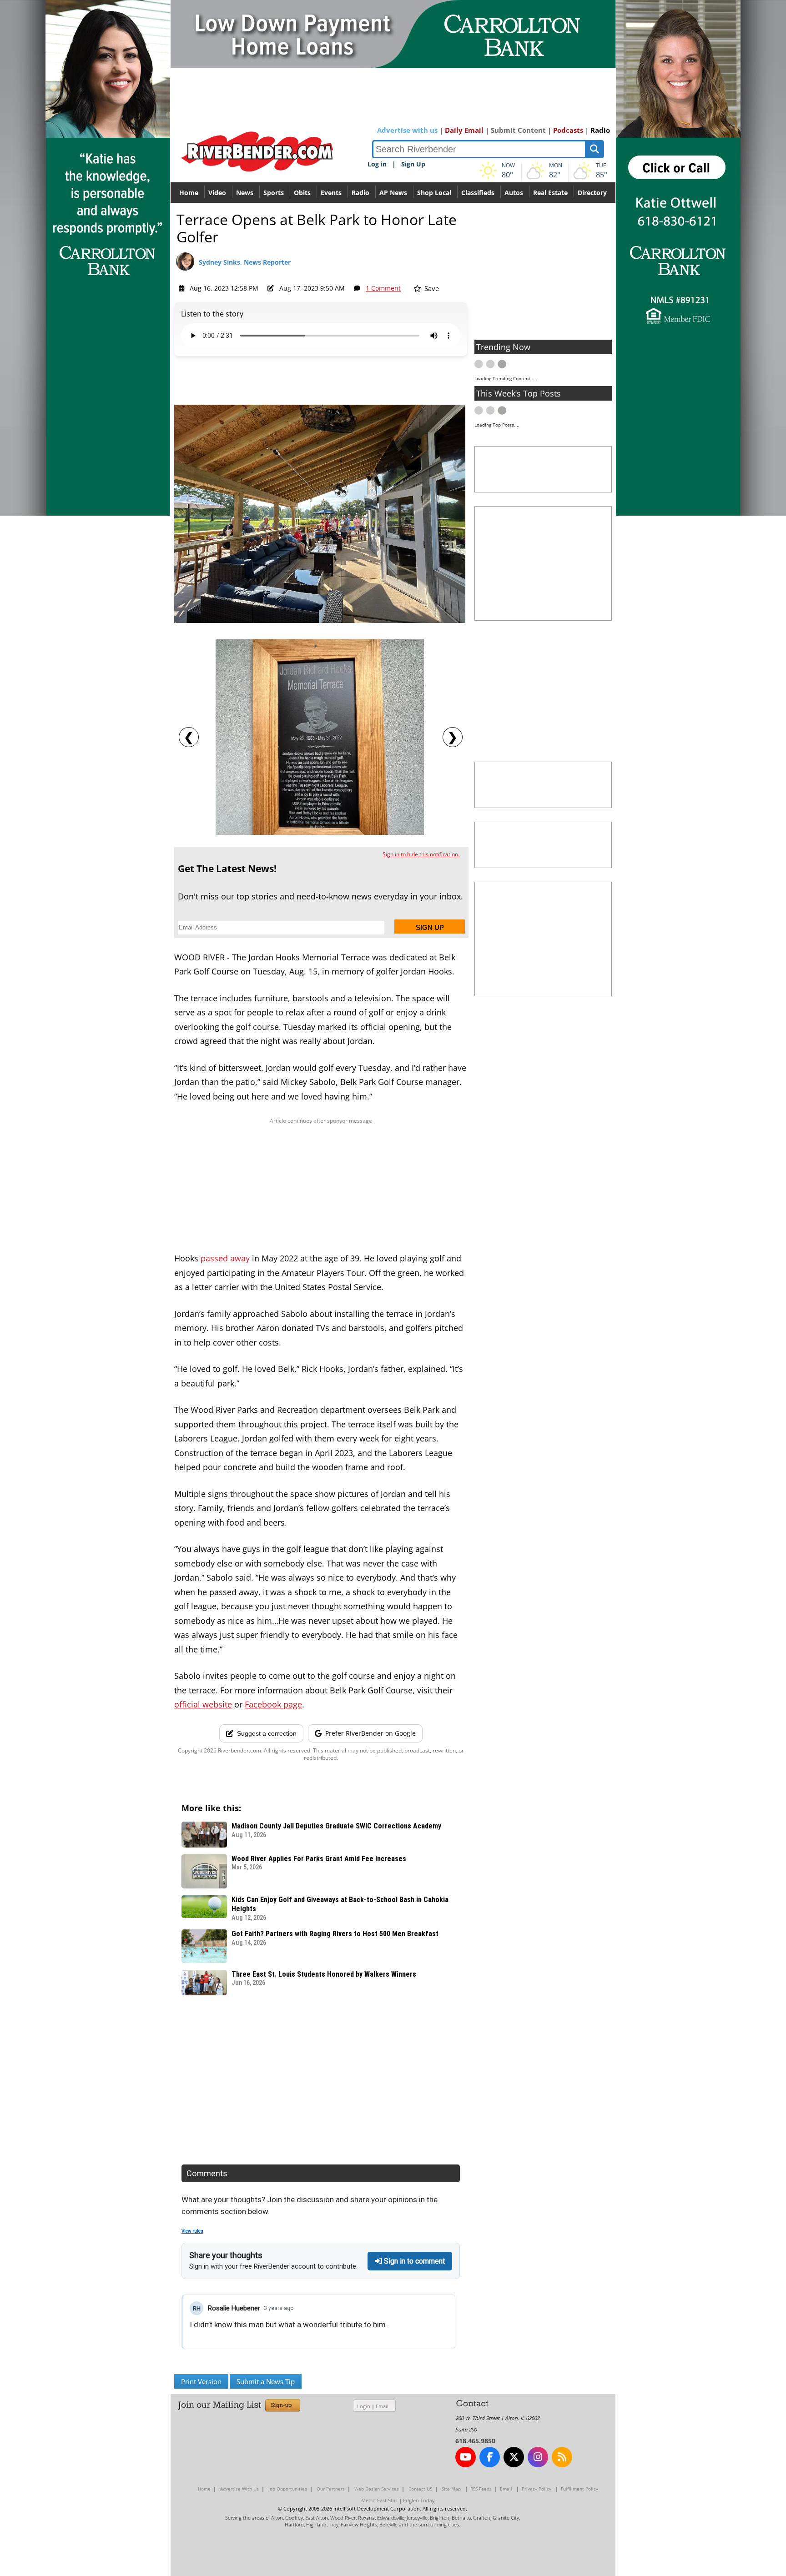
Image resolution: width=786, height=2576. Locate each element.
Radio (600, 130)
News (245, 193)
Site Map (451, 2489)
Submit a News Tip (266, 2381)
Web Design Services (377, 2489)
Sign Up (413, 164)
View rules (192, 2231)
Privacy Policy (537, 2489)
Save (431, 288)
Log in (377, 164)
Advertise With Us (239, 2489)
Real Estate (550, 193)
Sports (274, 193)
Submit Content (518, 130)
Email (382, 2406)
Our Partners (331, 2489)
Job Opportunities (288, 2489)
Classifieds (478, 193)
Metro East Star (379, 2500)
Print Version (201, 2381)
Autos (514, 193)
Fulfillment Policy (579, 2489)
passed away (225, 1258)
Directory (592, 193)
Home (189, 193)
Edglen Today (419, 2500)
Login (364, 2406)
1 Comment (383, 288)
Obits (302, 193)
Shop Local (434, 193)
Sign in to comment (413, 2261)
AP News (393, 193)
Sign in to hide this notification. (421, 854)
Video (217, 193)
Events (331, 193)
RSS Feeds (481, 2489)
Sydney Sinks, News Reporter (245, 262)
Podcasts (568, 130)
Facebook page (273, 1704)
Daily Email (464, 130)
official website (203, 1704)
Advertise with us (407, 130)
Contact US (420, 2489)
